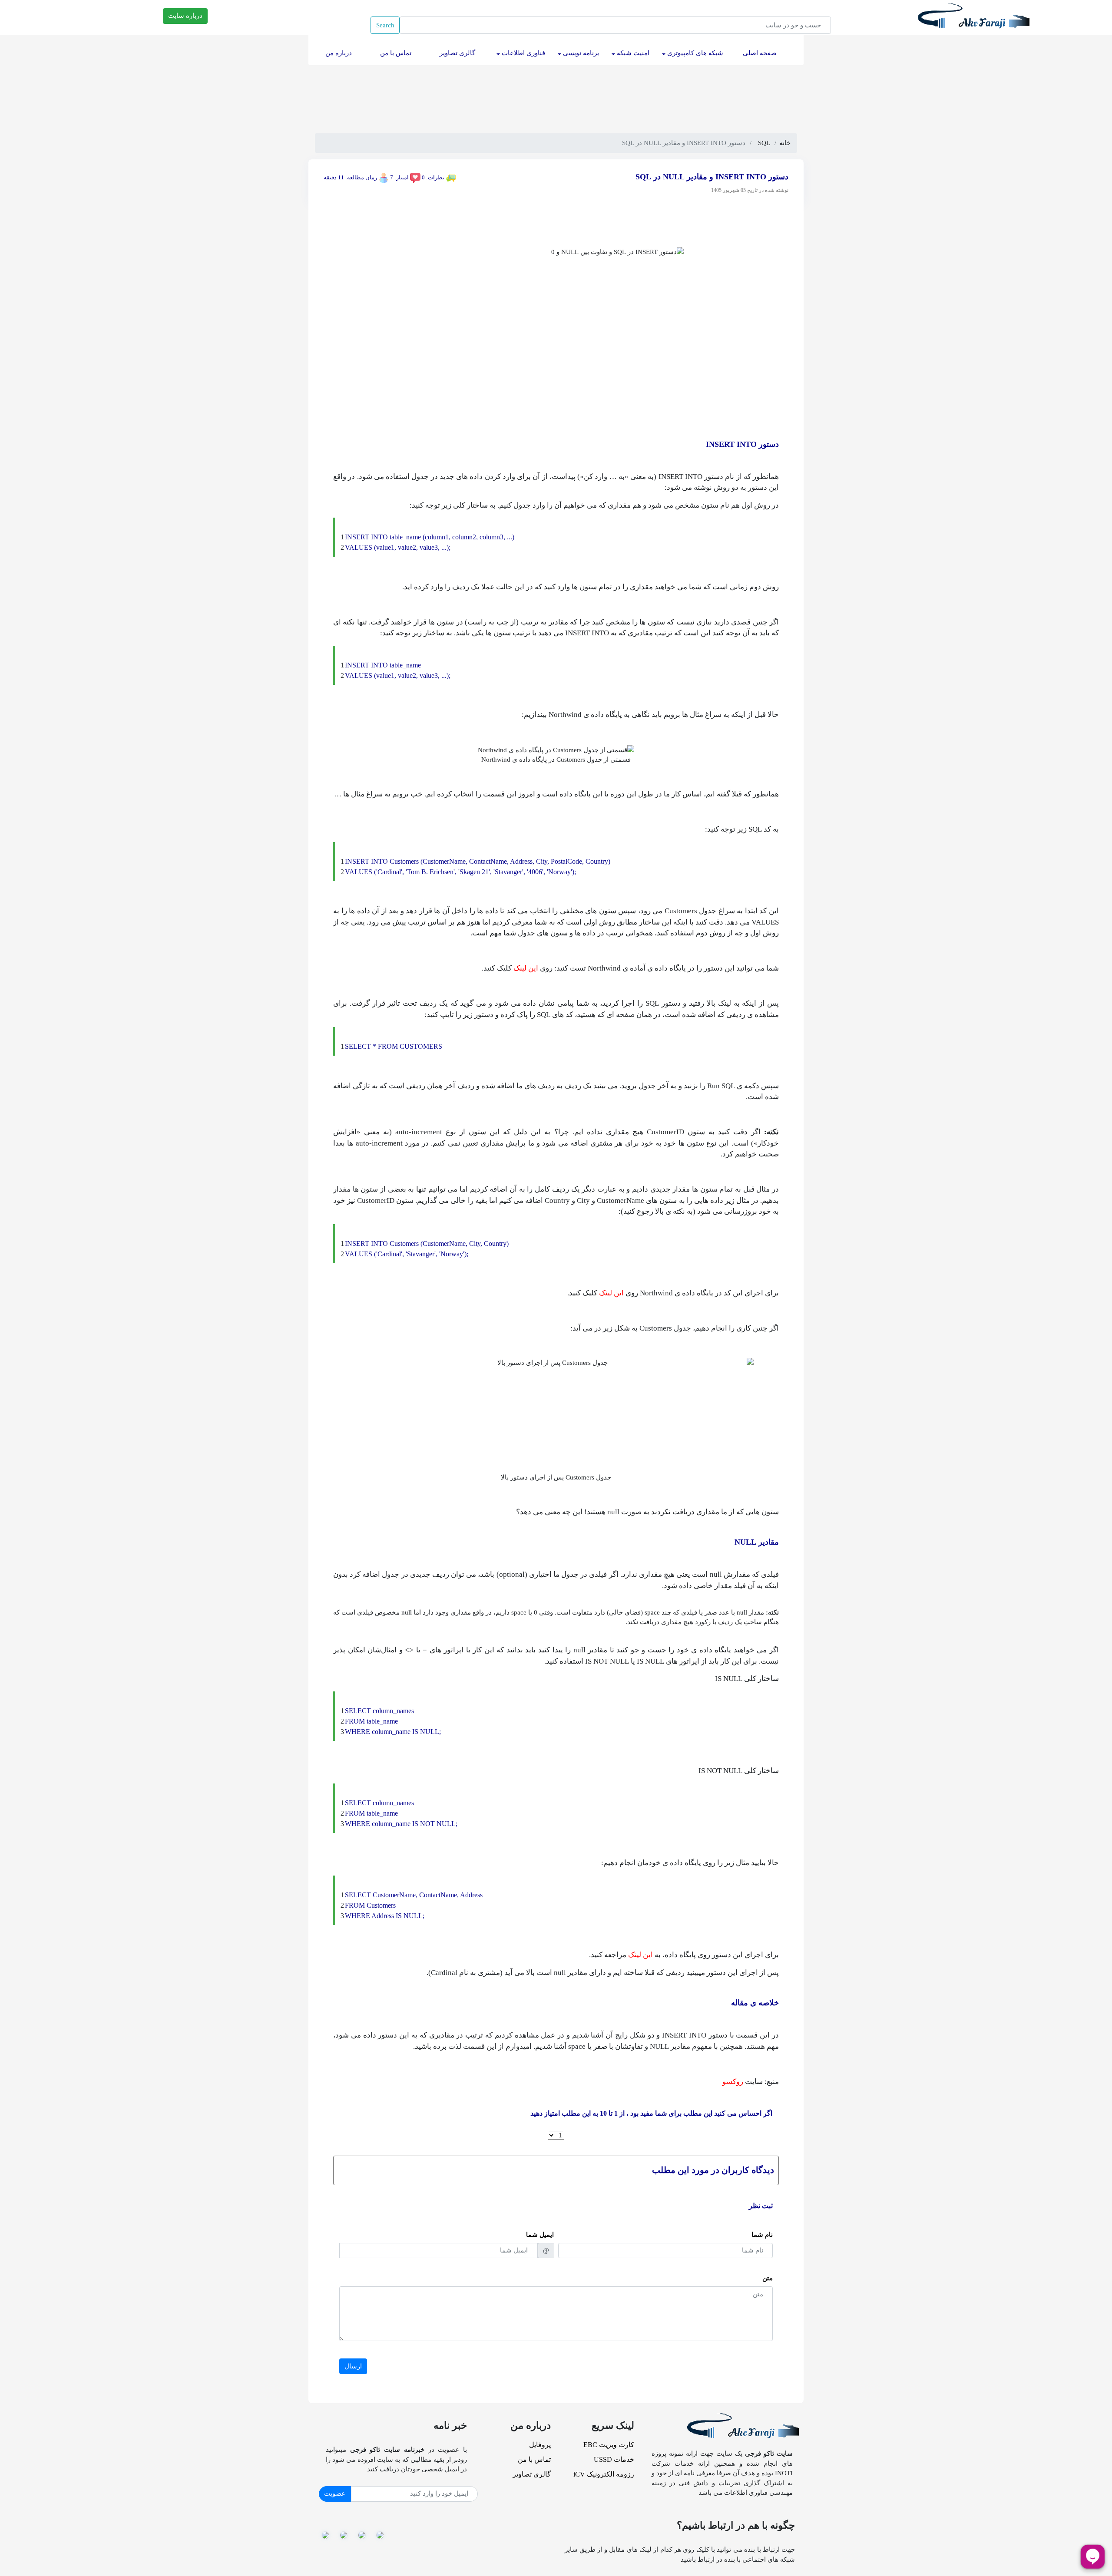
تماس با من (394, 53)
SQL (764, 143)
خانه (785, 143)
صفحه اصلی (758, 53)
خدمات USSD (614, 2459)
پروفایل (540, 2445)
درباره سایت (185, 16)
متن (768, 2278)
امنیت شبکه (632, 53)
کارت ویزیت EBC (609, 2445)
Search (385, 25)
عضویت (335, 2493)
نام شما (762, 2235)
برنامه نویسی (580, 53)
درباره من (337, 53)
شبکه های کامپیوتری (694, 53)
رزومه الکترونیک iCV (604, 2474)
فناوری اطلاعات (523, 53)
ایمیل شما (540, 2235)
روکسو (733, 2082)
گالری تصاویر (456, 53)
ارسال (353, 2366)
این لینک (526, 968)
